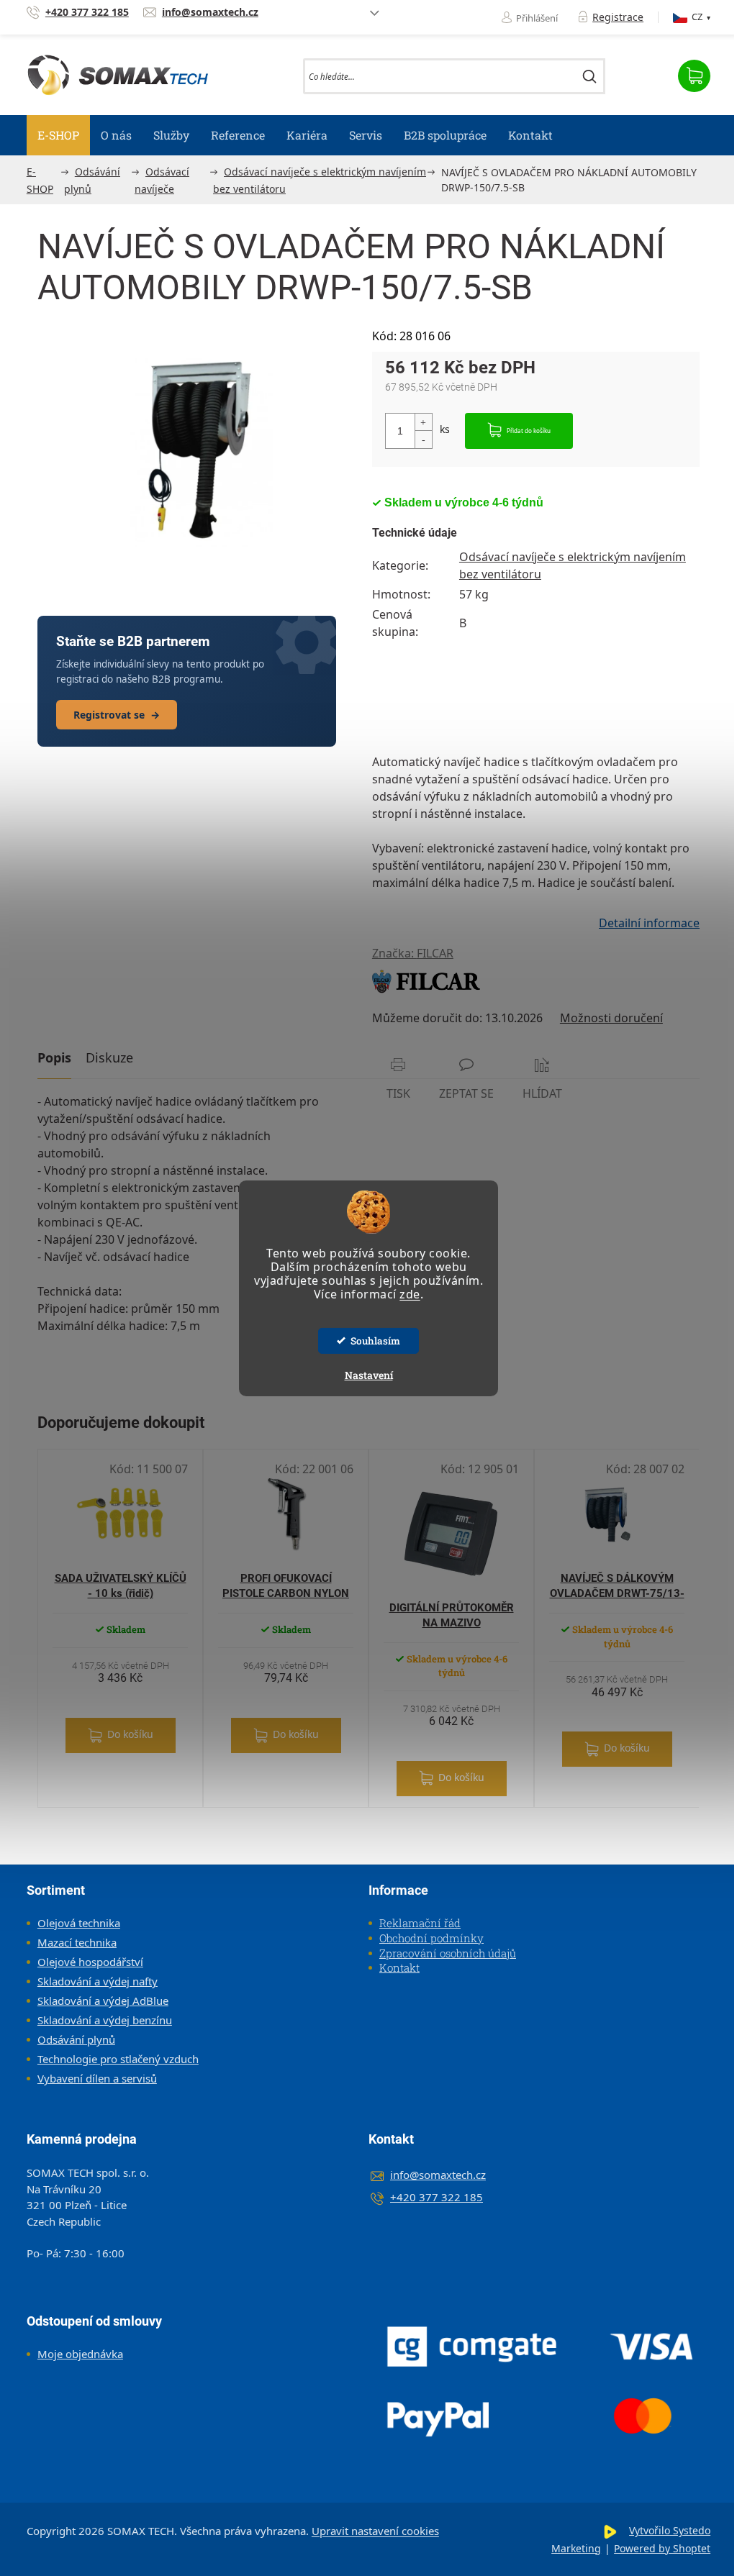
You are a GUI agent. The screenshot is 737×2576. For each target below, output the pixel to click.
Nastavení (369, 1375)
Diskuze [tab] (109, 1057)
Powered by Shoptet (662, 2548)
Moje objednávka (80, 2354)
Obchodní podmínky (431, 1938)
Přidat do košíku (529, 431)
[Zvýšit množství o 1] (423, 423)
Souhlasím (375, 1341)
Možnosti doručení (611, 1018)
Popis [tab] (54, 1057)
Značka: (413, 953)
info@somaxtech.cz (438, 2175)
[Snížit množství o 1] (423, 439)
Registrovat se (117, 715)
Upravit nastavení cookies (375, 2531)
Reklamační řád (420, 1923)
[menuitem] (58, 135)
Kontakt (399, 1967)
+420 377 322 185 (437, 2197)
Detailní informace (649, 923)
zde (410, 1294)
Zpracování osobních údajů (448, 1953)
